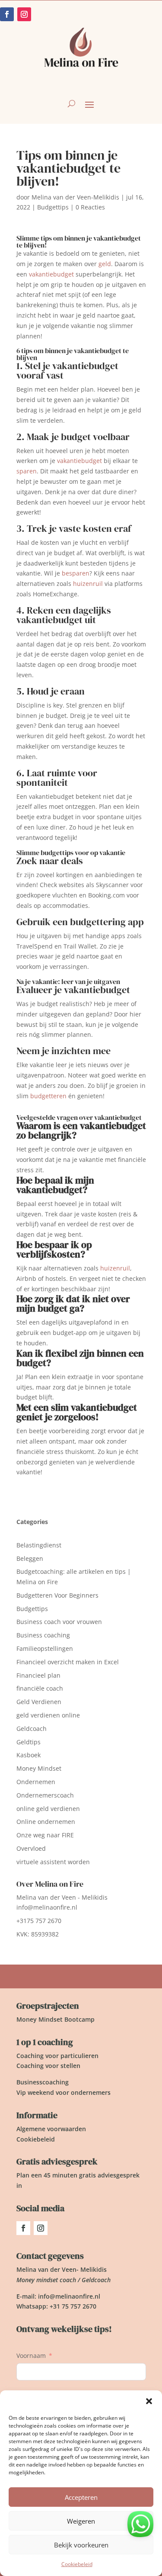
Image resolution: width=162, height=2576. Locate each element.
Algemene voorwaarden (51, 2129)
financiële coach (40, 1688)
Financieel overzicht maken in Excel (68, 1662)
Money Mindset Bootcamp (56, 2019)
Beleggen (30, 1558)
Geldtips (29, 1742)
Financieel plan (38, 1675)
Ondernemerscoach (45, 1795)
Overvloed (31, 1848)
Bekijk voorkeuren (81, 2545)
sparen (27, 471)
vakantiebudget (51, 274)
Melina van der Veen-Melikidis (75, 197)
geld (105, 264)
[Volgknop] (23, 2228)
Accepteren (81, 2497)
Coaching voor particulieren (57, 2056)
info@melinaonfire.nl (47, 1907)
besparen (76, 573)
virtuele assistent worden (53, 1862)
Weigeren (81, 2521)
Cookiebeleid (77, 2564)
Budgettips (53, 207)
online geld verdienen (48, 1809)
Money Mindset (39, 1768)
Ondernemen (36, 1782)
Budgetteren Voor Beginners (57, 1595)
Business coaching (43, 1635)
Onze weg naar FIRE (45, 1835)
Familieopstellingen (45, 1648)
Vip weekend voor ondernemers (64, 2092)
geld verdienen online (48, 1715)
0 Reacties (90, 207)
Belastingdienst (39, 1545)
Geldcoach (32, 1729)
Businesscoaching (43, 2082)
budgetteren (48, 1096)
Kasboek (29, 1755)
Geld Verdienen (39, 1702)
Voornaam (31, 2356)
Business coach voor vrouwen (59, 1622)
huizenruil (88, 584)
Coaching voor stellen (48, 2066)
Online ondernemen (46, 1822)
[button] (149, 2401)
